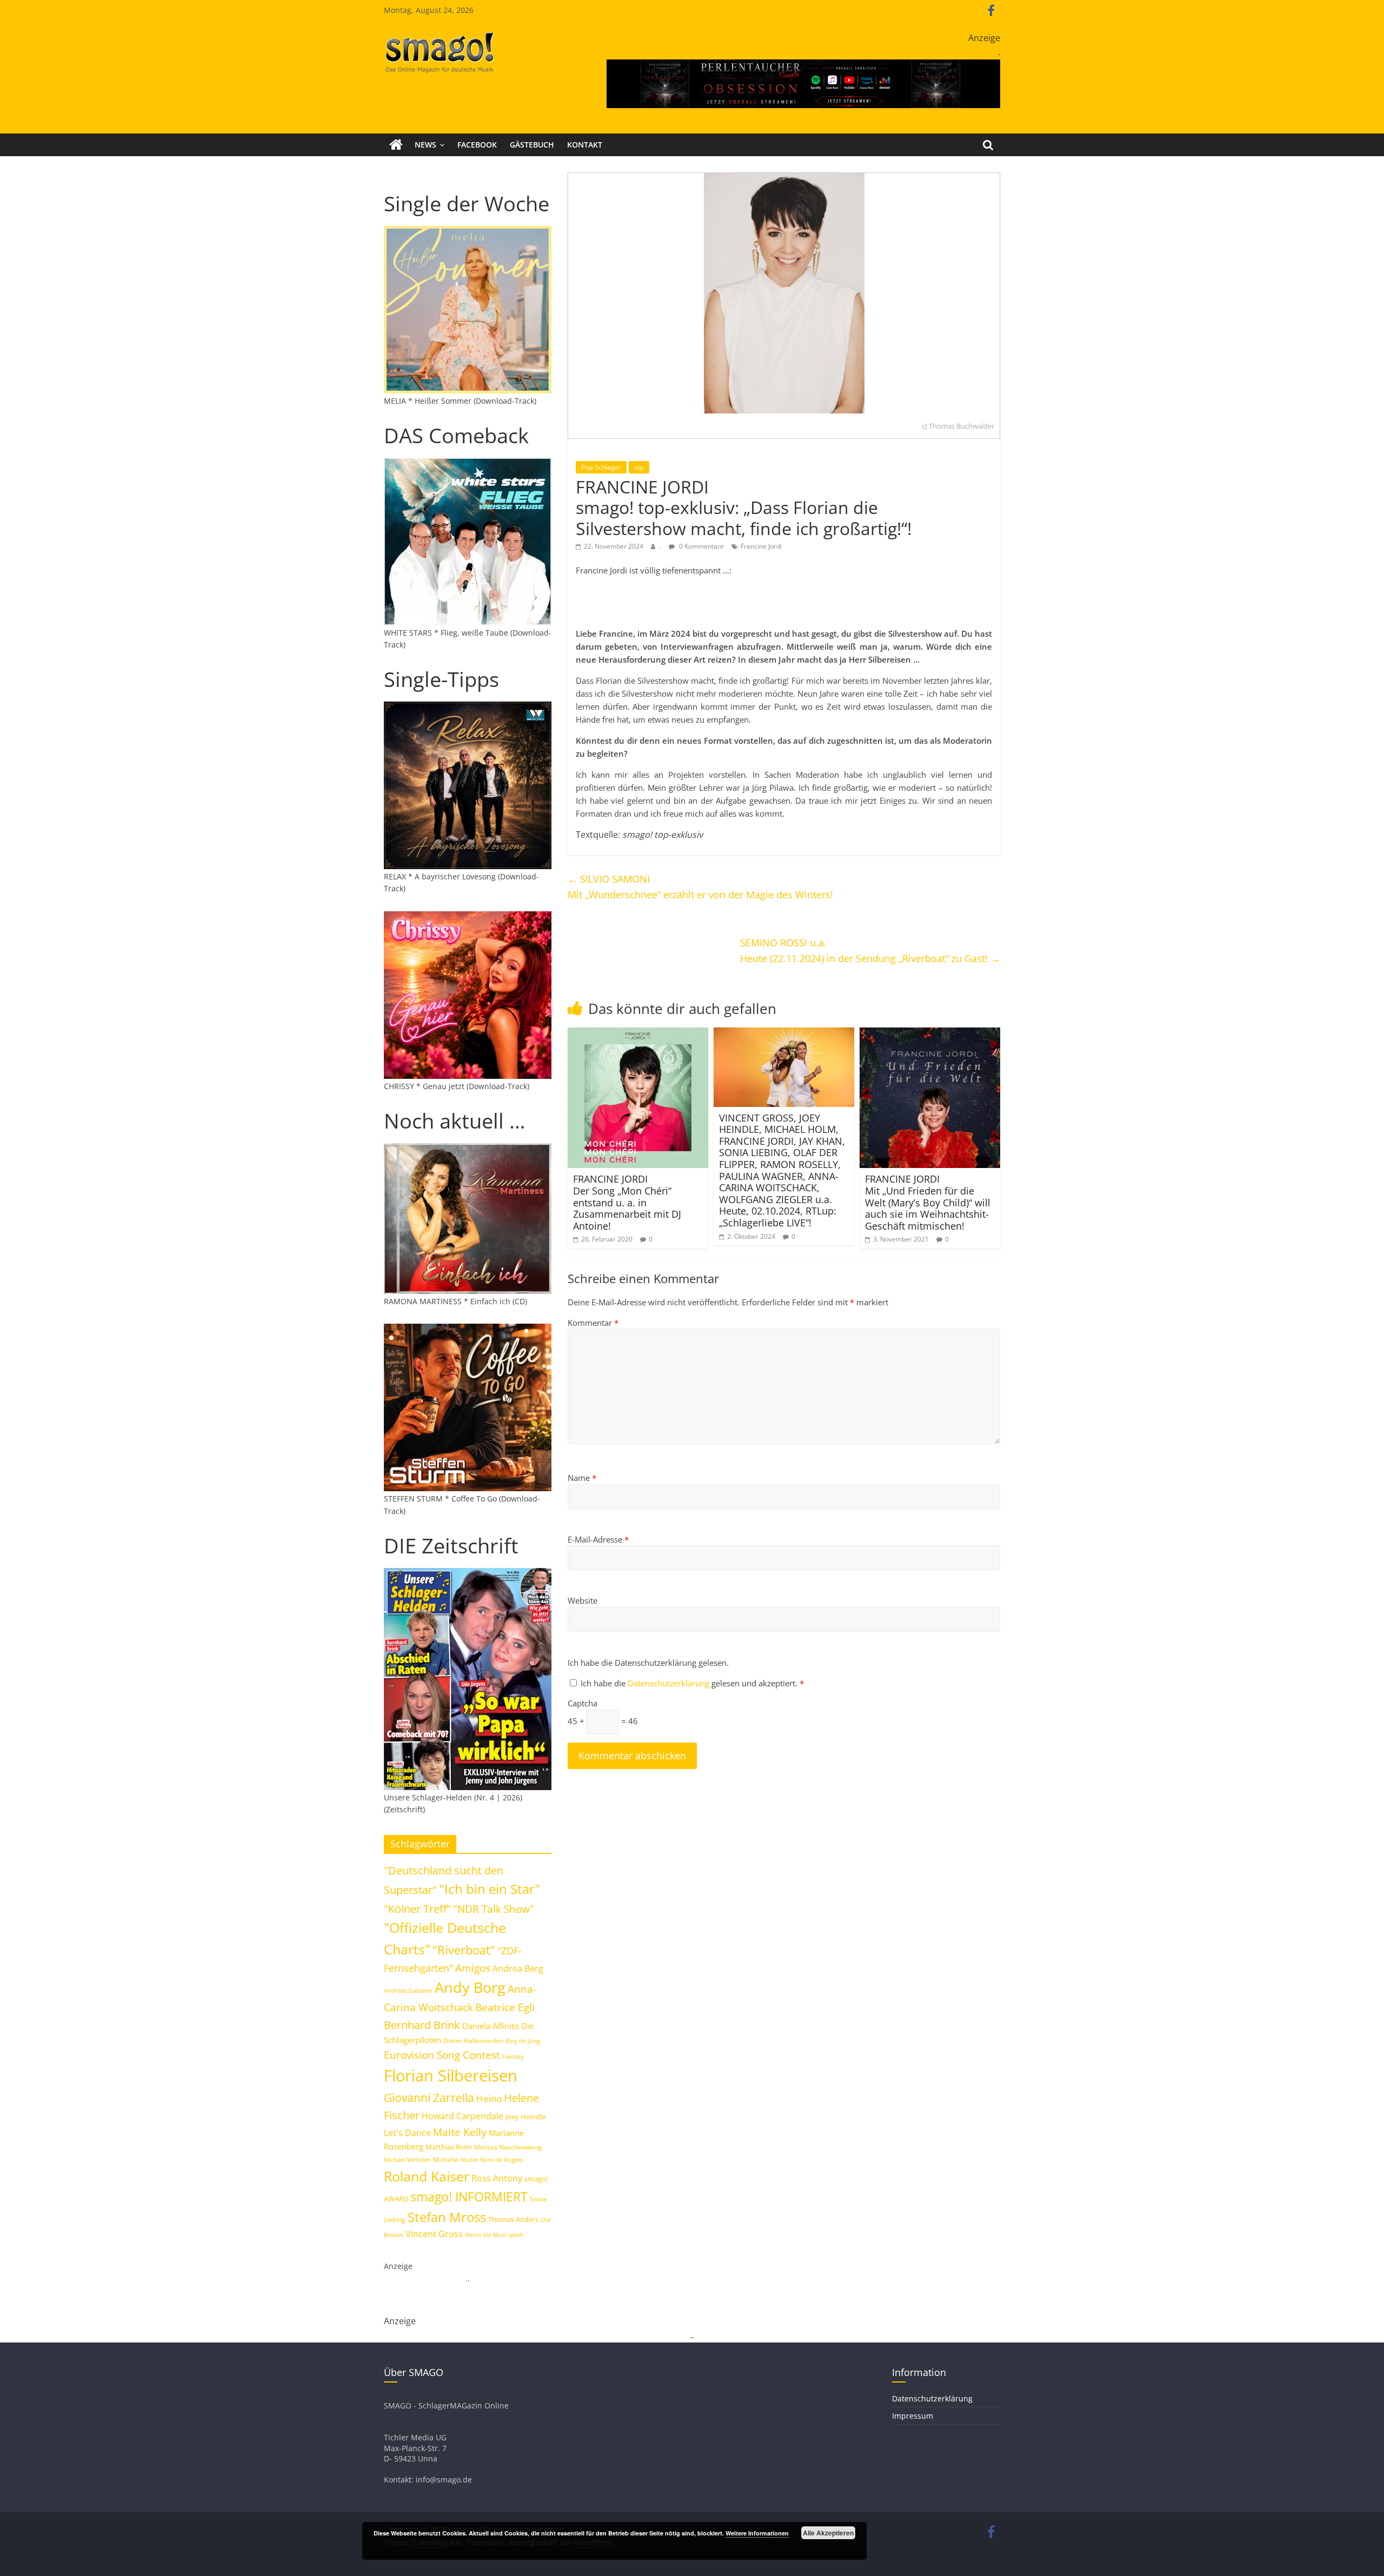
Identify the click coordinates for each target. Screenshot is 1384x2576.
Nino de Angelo (502, 2160)
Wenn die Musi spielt (494, 2235)
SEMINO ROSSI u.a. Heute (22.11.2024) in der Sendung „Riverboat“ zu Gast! (870, 950)
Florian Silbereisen (451, 2076)
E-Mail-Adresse (598, 1539)
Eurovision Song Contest (442, 2055)
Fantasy (513, 2057)
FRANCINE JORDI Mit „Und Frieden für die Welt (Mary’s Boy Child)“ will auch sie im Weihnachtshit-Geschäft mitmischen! (928, 1202)
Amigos (473, 1968)
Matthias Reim (449, 2147)
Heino (489, 2098)
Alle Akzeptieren (828, 2533)
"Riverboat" (464, 1950)
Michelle (446, 2160)
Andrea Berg (518, 1968)
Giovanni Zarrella (429, 2097)
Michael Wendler (407, 2160)
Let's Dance (407, 2133)
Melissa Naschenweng (508, 2147)
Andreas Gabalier (408, 1990)
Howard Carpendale (463, 2116)
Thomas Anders (513, 2219)
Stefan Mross (447, 2217)
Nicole (469, 2160)
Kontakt (585, 145)
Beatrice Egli (505, 2007)
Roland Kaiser (427, 2176)
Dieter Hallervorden (473, 2041)
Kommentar (593, 1323)
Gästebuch (532, 145)
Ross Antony (497, 2178)
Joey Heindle (525, 2117)
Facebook (477, 145)
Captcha (583, 1703)
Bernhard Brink (422, 2025)
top (639, 467)
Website (583, 1600)
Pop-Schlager (601, 467)
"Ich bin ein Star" (490, 1889)
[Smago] (396, 145)
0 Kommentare (701, 546)
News (425, 145)
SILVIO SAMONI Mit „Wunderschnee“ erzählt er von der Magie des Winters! (700, 887)
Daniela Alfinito (491, 2026)
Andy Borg (470, 1987)
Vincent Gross (434, 2234)
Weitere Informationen (757, 2533)
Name (582, 1478)
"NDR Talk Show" (494, 1909)
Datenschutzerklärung (670, 1683)
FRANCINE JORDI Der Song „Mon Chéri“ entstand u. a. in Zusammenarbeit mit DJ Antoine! (627, 1202)
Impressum (913, 2416)
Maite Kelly (460, 2132)
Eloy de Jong (523, 2041)
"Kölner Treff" (417, 1908)
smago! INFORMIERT (469, 2197)
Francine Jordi (761, 546)
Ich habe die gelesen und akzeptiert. (692, 1683)
